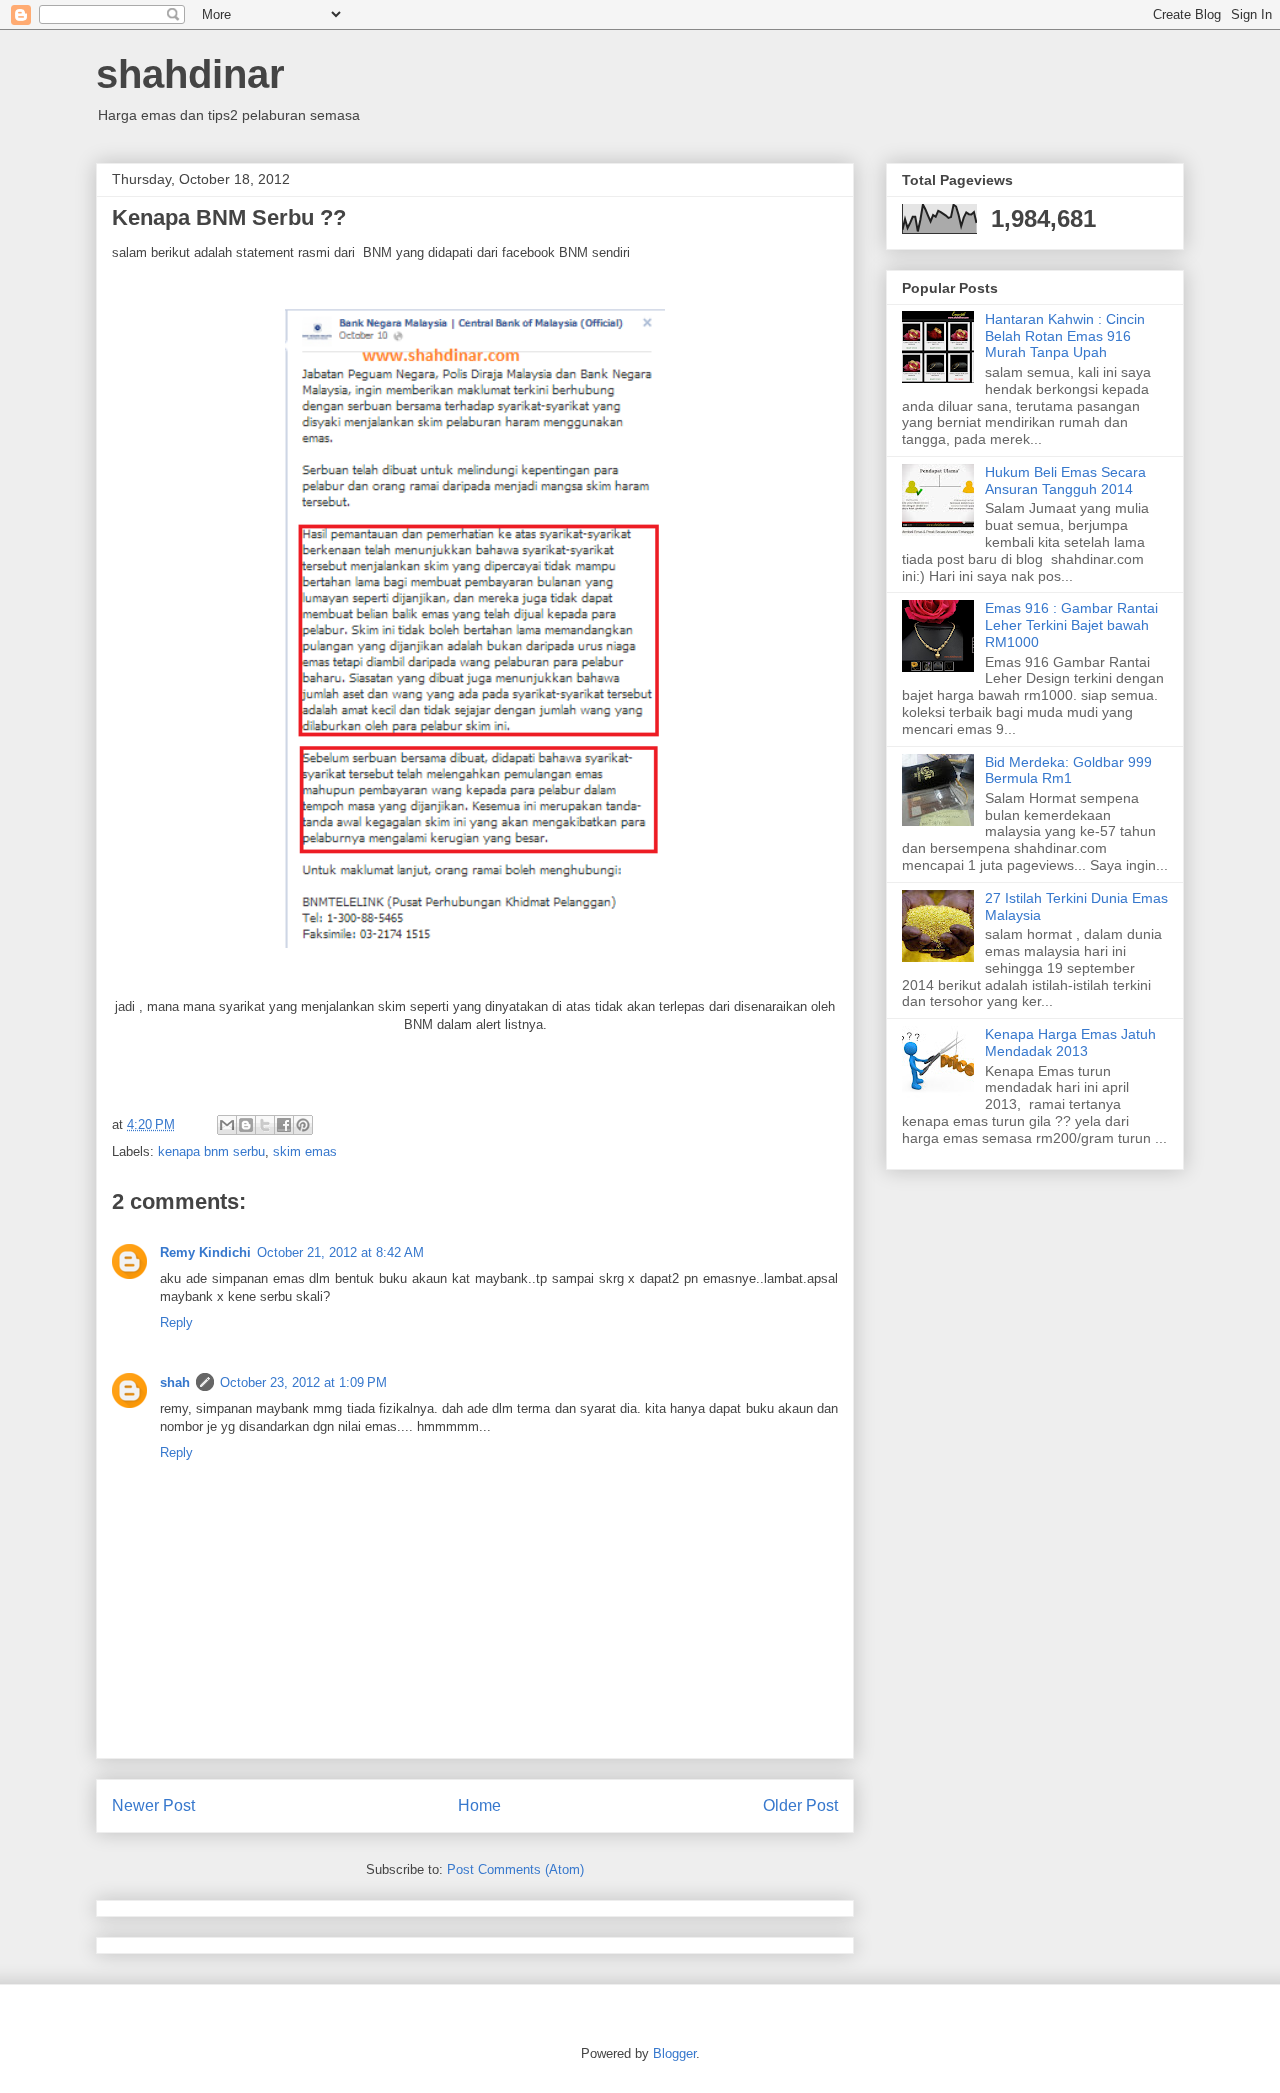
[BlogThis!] (246, 1125)
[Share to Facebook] (284, 1125)
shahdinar (190, 74)
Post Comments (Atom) (515, 1869)
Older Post (800, 1805)
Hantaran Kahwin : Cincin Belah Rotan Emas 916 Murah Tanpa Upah (1065, 336)
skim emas (305, 1151)
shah (175, 1382)
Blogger (674, 2053)
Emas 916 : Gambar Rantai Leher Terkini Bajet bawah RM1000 (1071, 625)
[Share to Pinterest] (303, 1125)
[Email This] (227, 1125)
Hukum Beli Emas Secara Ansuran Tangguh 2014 (1065, 480)
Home (479, 1805)
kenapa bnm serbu (211, 1151)
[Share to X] (265, 1125)
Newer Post (153, 1805)
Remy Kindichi (205, 1252)
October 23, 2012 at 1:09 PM (303, 1382)
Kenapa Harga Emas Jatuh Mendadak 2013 (1070, 1042)
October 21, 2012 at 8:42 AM (340, 1252)
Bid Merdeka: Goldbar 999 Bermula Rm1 (1068, 770)
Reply (176, 1322)
